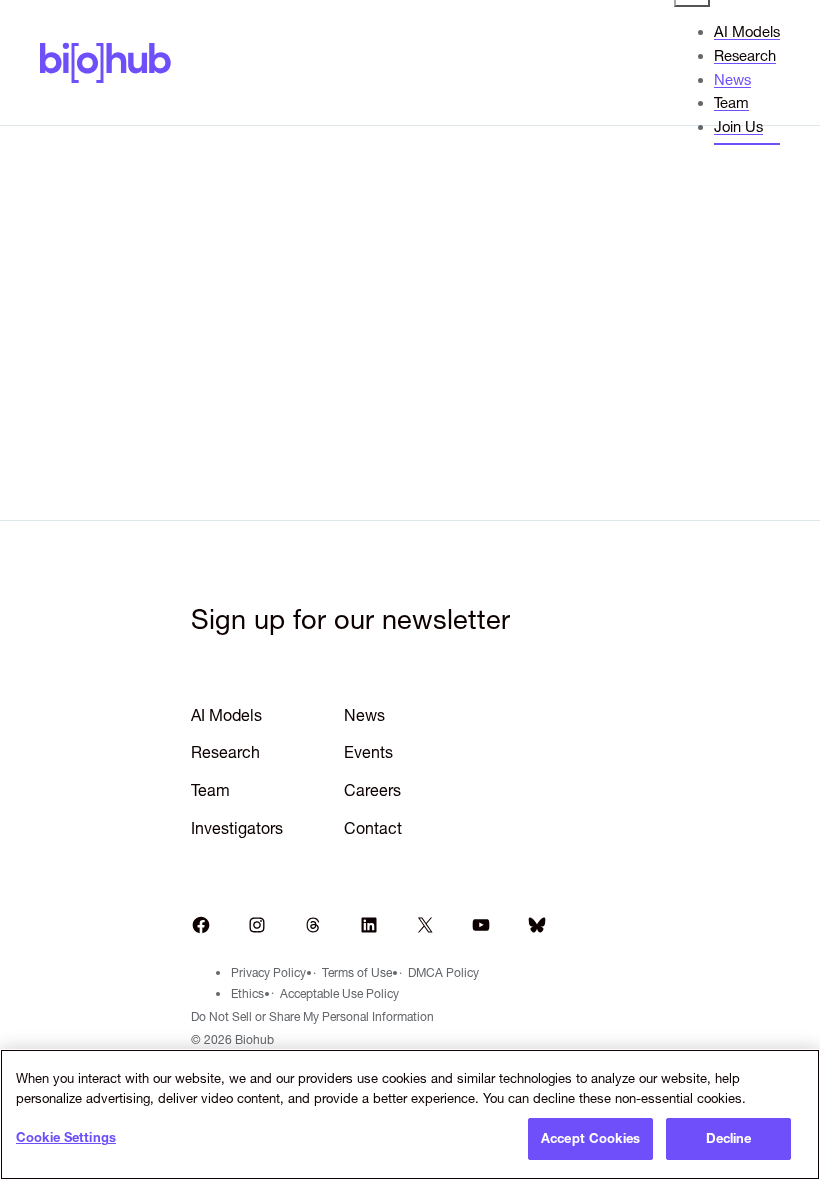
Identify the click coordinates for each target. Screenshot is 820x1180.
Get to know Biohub (410, 387)
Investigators (237, 828)
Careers (372, 790)
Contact (373, 828)
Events (368, 752)
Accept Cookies (590, 1138)
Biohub (105, 62)
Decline (729, 1138)
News (364, 715)
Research (225, 752)
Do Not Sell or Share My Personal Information (312, 1016)
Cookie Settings (66, 1137)
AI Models (226, 715)
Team (210, 790)
